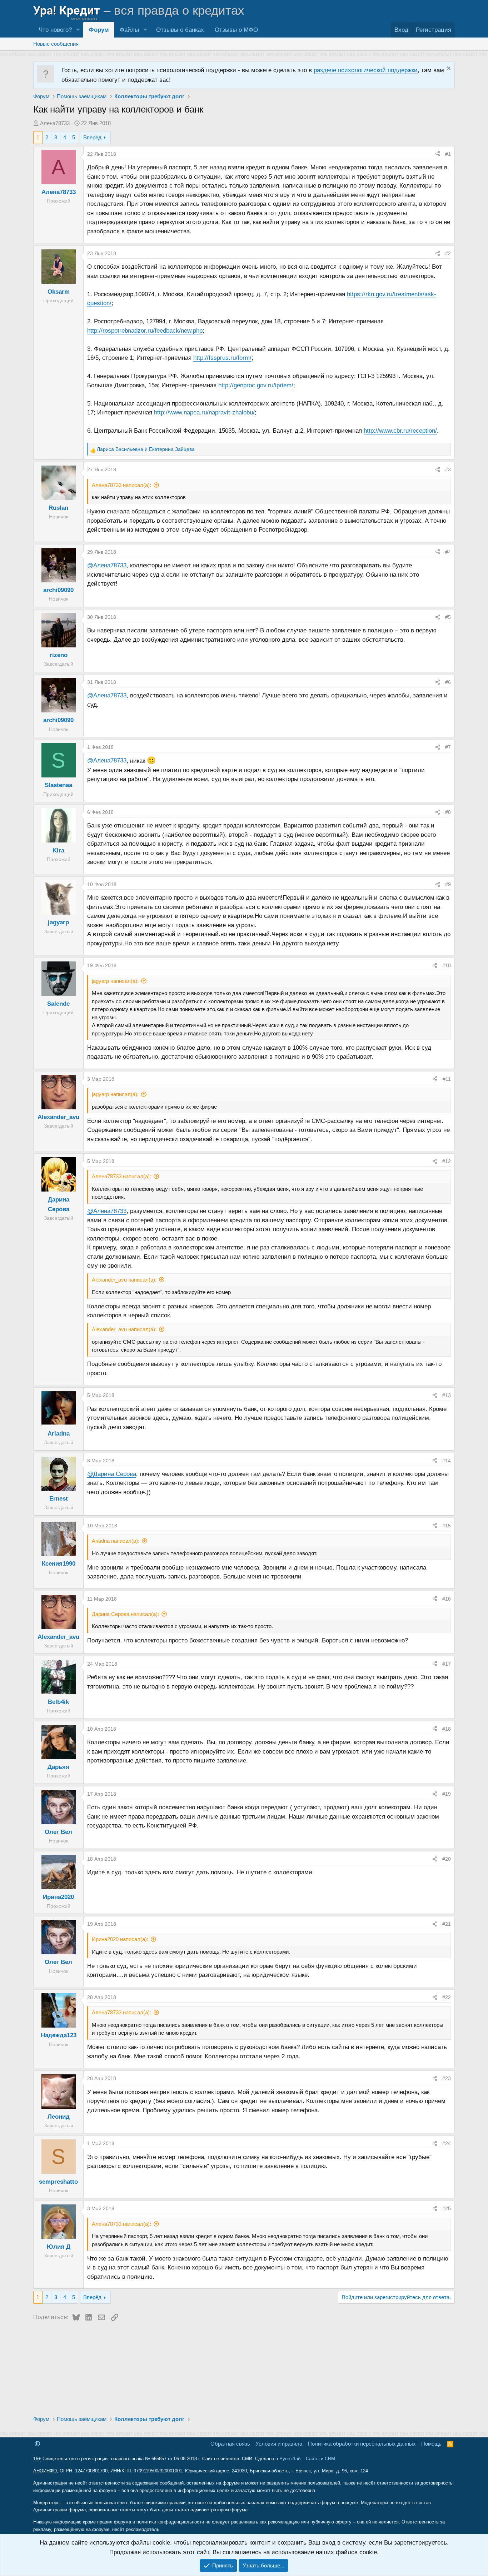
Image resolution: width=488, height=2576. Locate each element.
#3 (448, 469)
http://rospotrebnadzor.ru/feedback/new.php (145, 331)
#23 (447, 2078)
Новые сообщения (56, 44)
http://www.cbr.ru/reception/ (400, 431)
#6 (448, 682)
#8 (448, 812)
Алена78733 (55, 123)
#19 (447, 1794)
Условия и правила (279, 2444)
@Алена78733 (107, 565)
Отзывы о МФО (236, 30)
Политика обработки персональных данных (362, 2444)
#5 (448, 617)
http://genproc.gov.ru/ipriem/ (256, 385)
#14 (447, 1461)
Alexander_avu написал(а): (124, 1280)
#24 (447, 2143)
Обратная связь (230, 2444)
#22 (447, 1997)
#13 (447, 1395)
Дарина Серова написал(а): (125, 1614)
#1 (448, 154)
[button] (78, 30)
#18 (447, 1729)
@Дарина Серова (112, 1474)
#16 (447, 1599)
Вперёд (92, 137)
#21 (447, 1924)
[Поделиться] (438, 154)
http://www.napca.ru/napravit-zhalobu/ (204, 412)
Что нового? (55, 30)
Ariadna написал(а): (116, 1541)
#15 (447, 1526)
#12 (447, 1161)
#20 (447, 1859)
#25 (447, 2208)
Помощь (431, 2444)
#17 (447, 1664)
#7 (448, 747)
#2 (448, 253)
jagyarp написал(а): (115, 981)
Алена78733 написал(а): (121, 485)
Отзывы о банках (180, 30)
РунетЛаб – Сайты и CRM (307, 2459)
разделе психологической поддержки (366, 70)
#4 (448, 552)
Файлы (129, 30)
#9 (448, 884)
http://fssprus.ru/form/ (222, 358)
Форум (99, 30)
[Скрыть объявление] (448, 69)
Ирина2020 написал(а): (120, 1939)
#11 (447, 1079)
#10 (447, 965)
